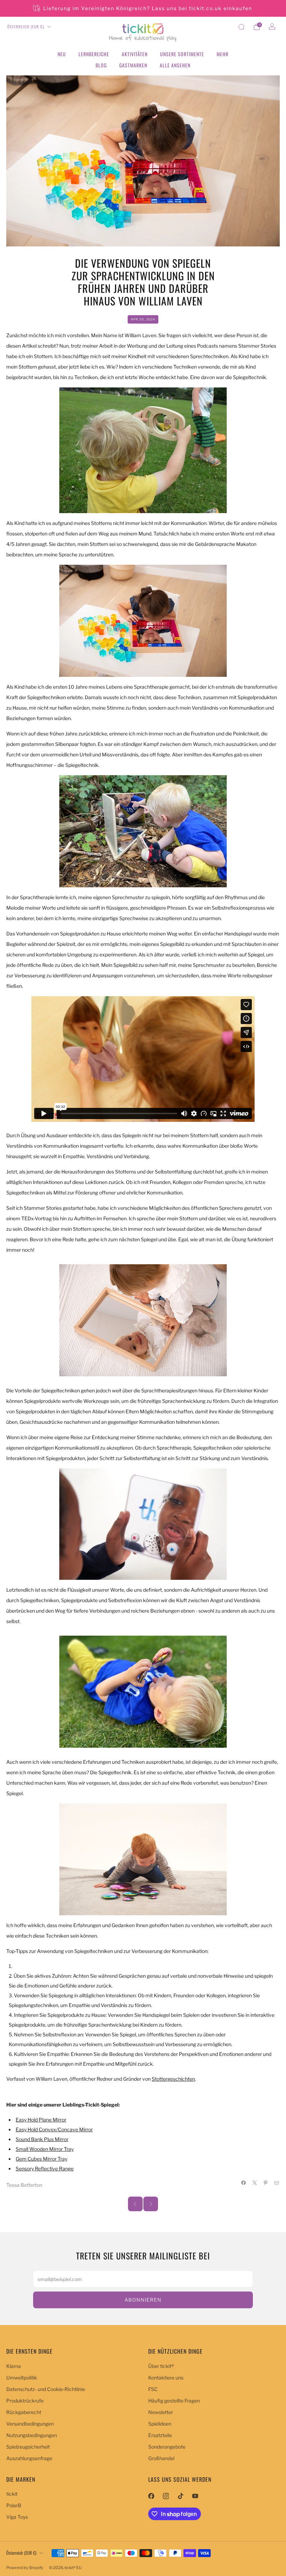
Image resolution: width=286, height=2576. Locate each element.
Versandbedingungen (30, 2424)
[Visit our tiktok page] (180, 2496)
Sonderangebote (167, 2447)
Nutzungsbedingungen (32, 2435)
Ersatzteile (160, 2435)
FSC (153, 2389)
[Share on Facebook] (244, 2183)
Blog (101, 65)
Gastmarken (133, 65)
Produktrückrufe (25, 2401)
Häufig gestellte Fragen (174, 2401)
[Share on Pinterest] (266, 2183)
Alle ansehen (175, 65)
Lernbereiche (94, 54)
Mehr (223, 54)
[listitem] (143, 8)
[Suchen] (241, 27)
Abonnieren (143, 2300)
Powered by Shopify (25, 2568)
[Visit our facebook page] (151, 2496)
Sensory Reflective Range (45, 2168)
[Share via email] (277, 2183)
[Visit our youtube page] (195, 2496)
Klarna (14, 2366)
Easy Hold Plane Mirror (41, 2120)
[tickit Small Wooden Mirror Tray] (143, 1320)
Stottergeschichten (173, 2079)
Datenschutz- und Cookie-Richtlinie (46, 2389)
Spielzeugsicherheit (28, 2447)
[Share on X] (255, 2183)
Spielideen (160, 2424)
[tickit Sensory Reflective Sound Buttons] (143, 1691)
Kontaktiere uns (166, 2378)
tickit (12, 2494)
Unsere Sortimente (182, 54)
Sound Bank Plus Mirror (42, 2139)
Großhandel (161, 2458)
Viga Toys (17, 2517)
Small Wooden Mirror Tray (45, 2149)
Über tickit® (161, 2366)
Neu (62, 54)
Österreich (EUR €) (26, 27)
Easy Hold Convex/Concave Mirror (54, 2129)
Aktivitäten (135, 54)
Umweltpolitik (22, 2378)
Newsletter (161, 2412)
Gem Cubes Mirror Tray (42, 2159)
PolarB (14, 2505)
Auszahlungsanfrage (29, 2458)
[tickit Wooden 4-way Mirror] (143, 831)
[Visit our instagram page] (166, 2496)
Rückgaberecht (24, 2412)
